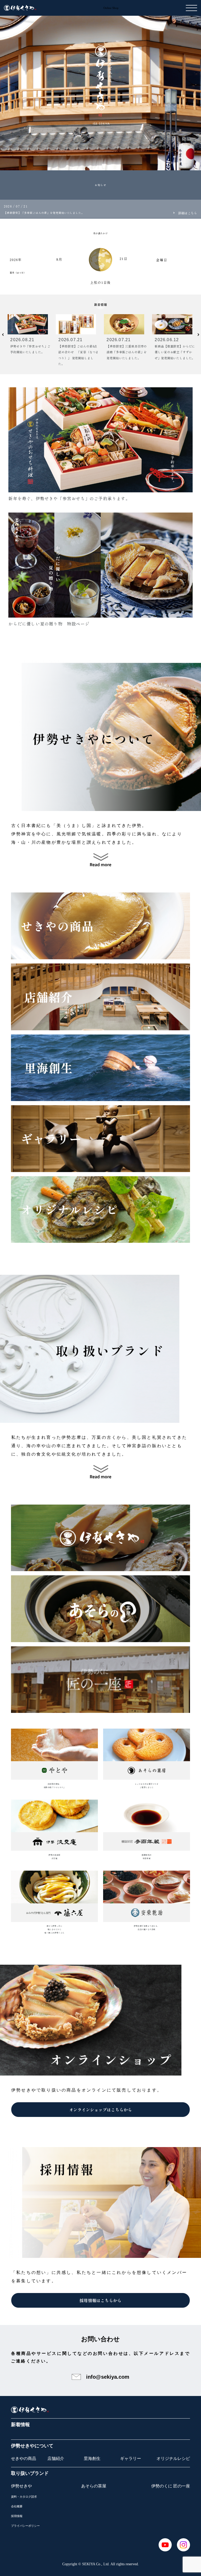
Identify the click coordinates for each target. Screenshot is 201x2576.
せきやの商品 (24, 2458)
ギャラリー (131, 2458)
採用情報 (17, 2516)
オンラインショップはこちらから (100, 2110)
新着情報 (20, 2425)
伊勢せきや (21, 2486)
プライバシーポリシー (25, 2526)
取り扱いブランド (30, 2473)
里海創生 (92, 2458)
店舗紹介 (56, 2458)
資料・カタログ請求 (24, 2497)
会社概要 (17, 2506)
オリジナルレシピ (173, 2458)
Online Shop (111, 8)
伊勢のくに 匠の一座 (171, 2486)
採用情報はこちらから (100, 2300)
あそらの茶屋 (94, 2486)
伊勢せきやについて (32, 2446)
